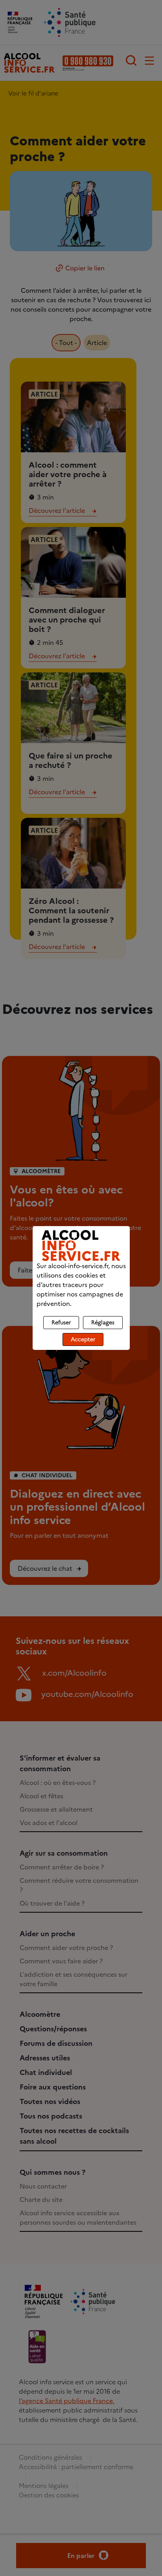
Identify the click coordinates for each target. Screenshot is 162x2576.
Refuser (61, 1323)
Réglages (103, 1323)
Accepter (83, 1339)
